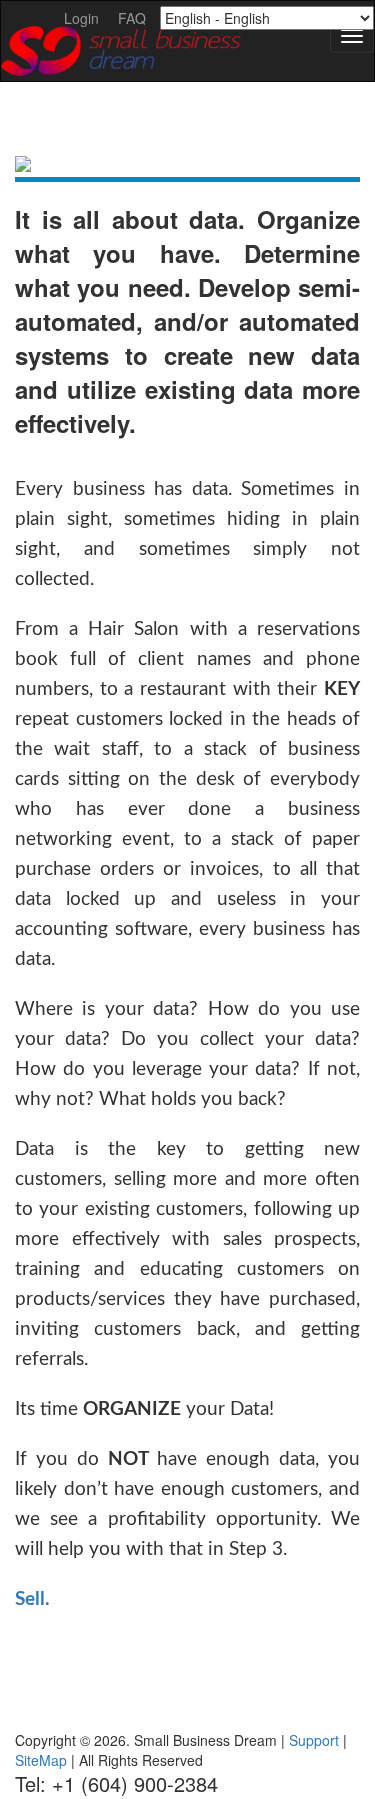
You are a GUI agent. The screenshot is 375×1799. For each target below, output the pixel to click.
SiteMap (41, 1760)
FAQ (132, 18)
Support (314, 1740)
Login (81, 18)
